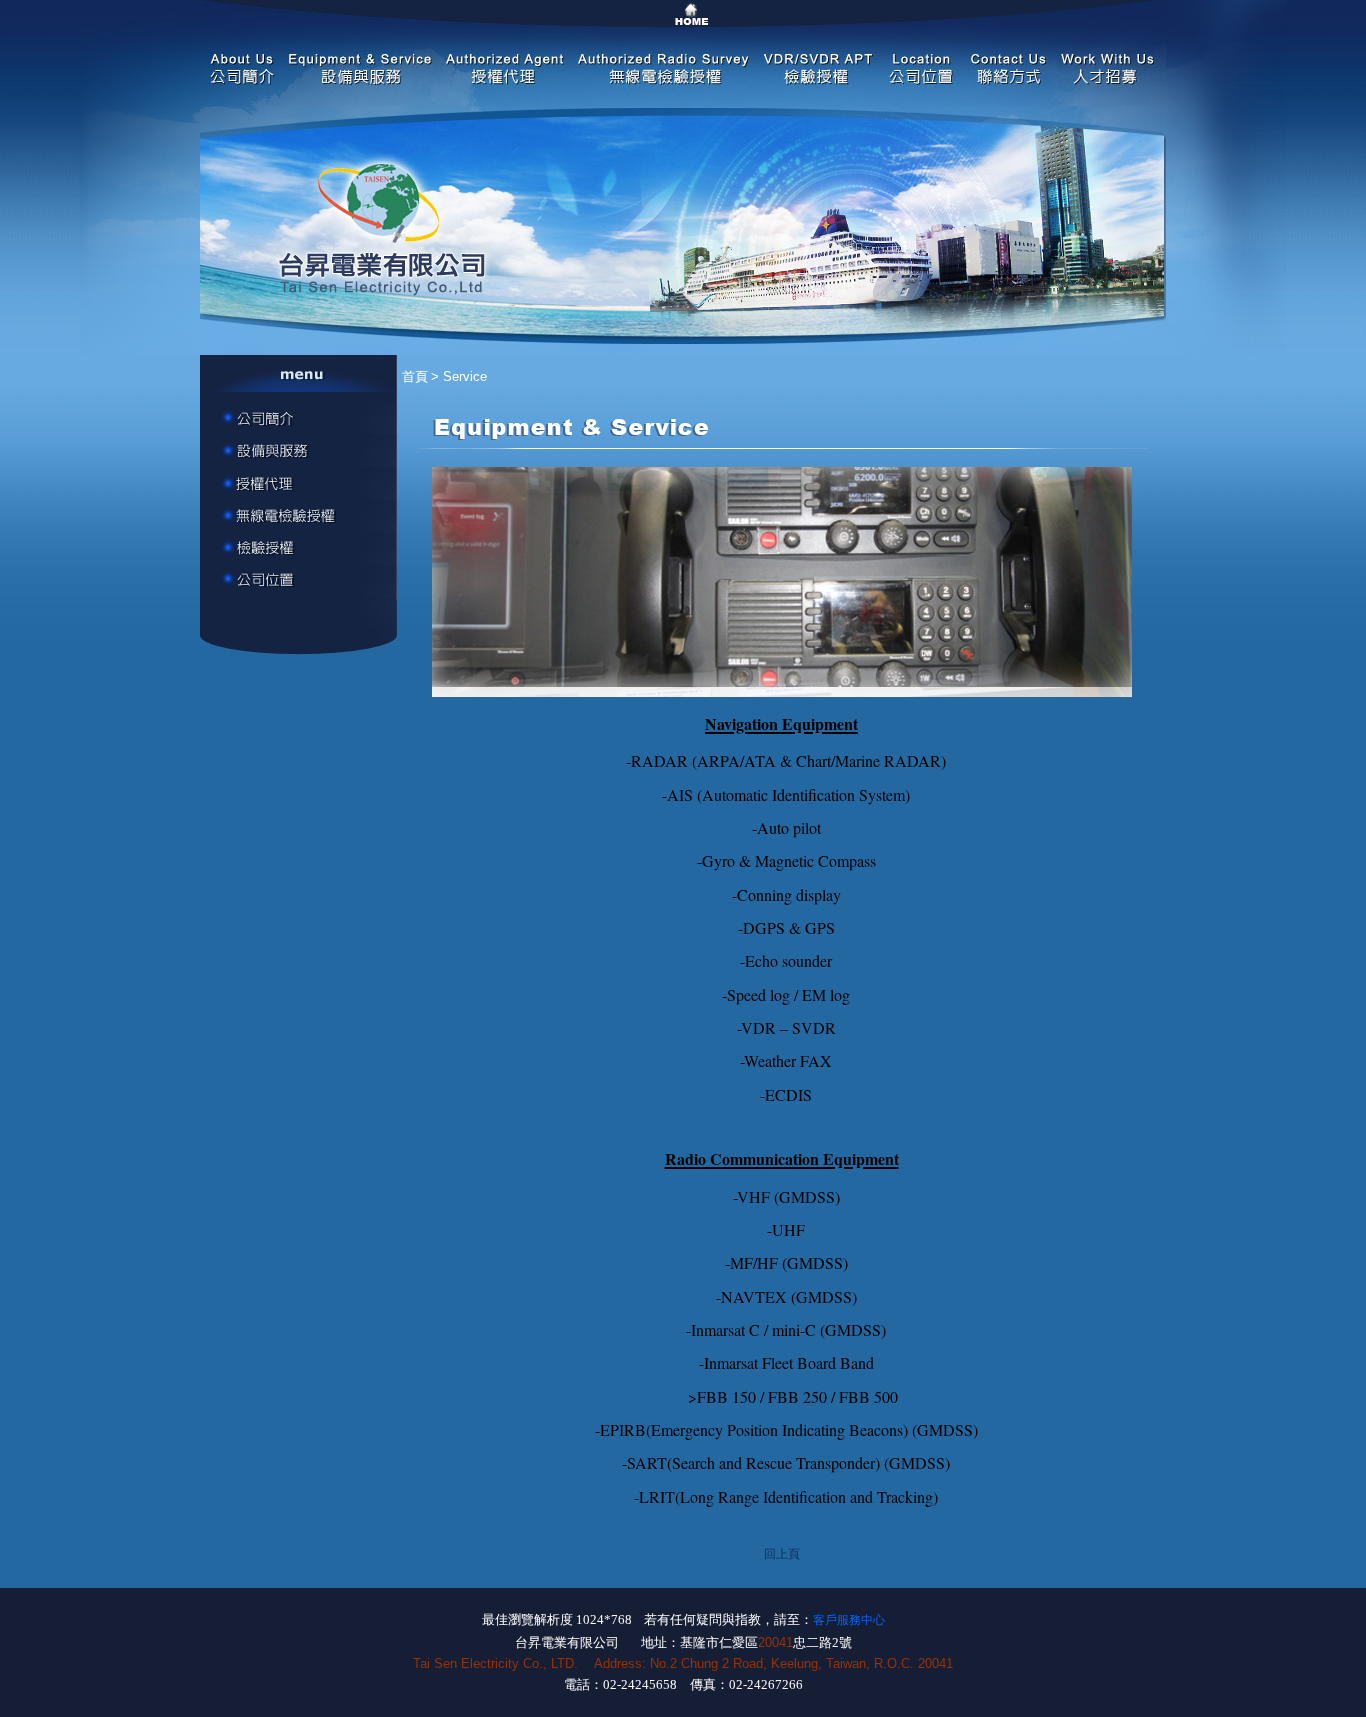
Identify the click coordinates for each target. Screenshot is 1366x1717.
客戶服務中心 (849, 1620)
